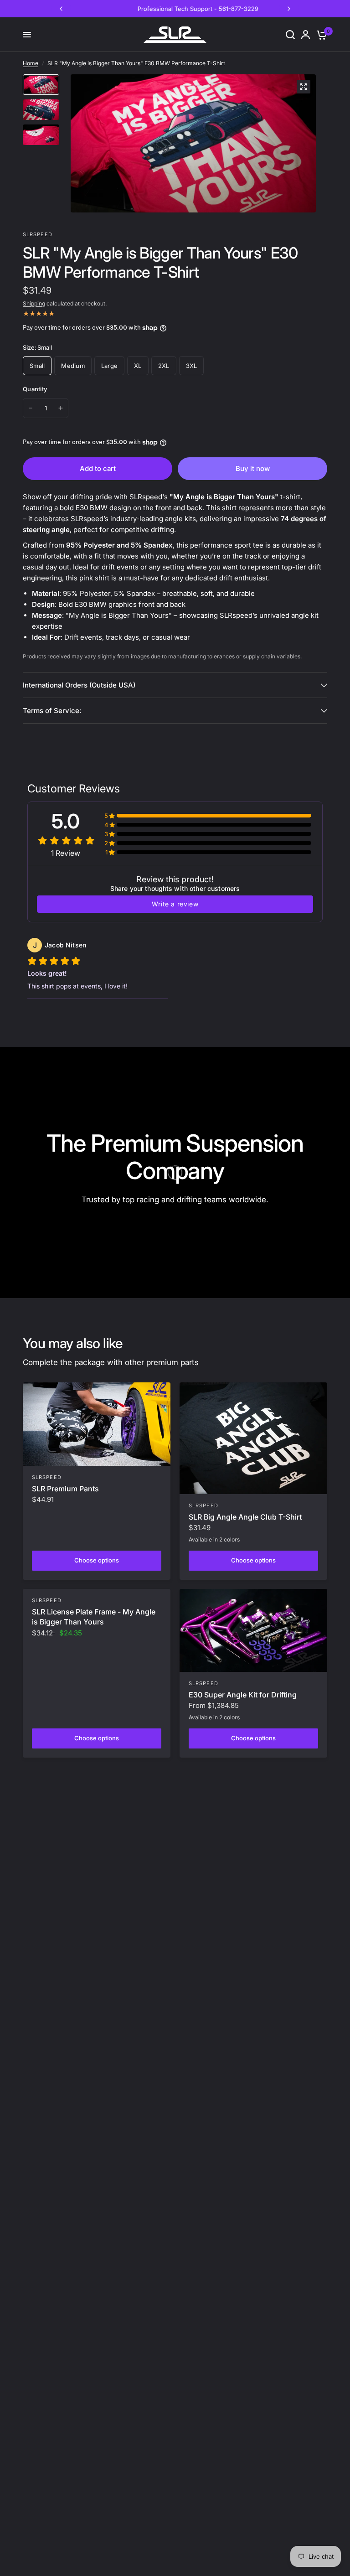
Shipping (34, 303)
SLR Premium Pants (65, 1489)
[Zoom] (304, 87)
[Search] (290, 35)
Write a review (175, 904)
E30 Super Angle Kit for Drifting (243, 1695)
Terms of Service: (52, 711)
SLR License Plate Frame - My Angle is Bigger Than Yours (94, 1617)
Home (31, 63)
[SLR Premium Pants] (97, 1424)
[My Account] (306, 35)
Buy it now (253, 468)
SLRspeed (47, 1477)
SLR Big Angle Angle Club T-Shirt (245, 1517)
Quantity (35, 389)
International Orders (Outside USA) (79, 685)
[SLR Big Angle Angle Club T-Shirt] (253, 1438)
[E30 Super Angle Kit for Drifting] (253, 1630)
